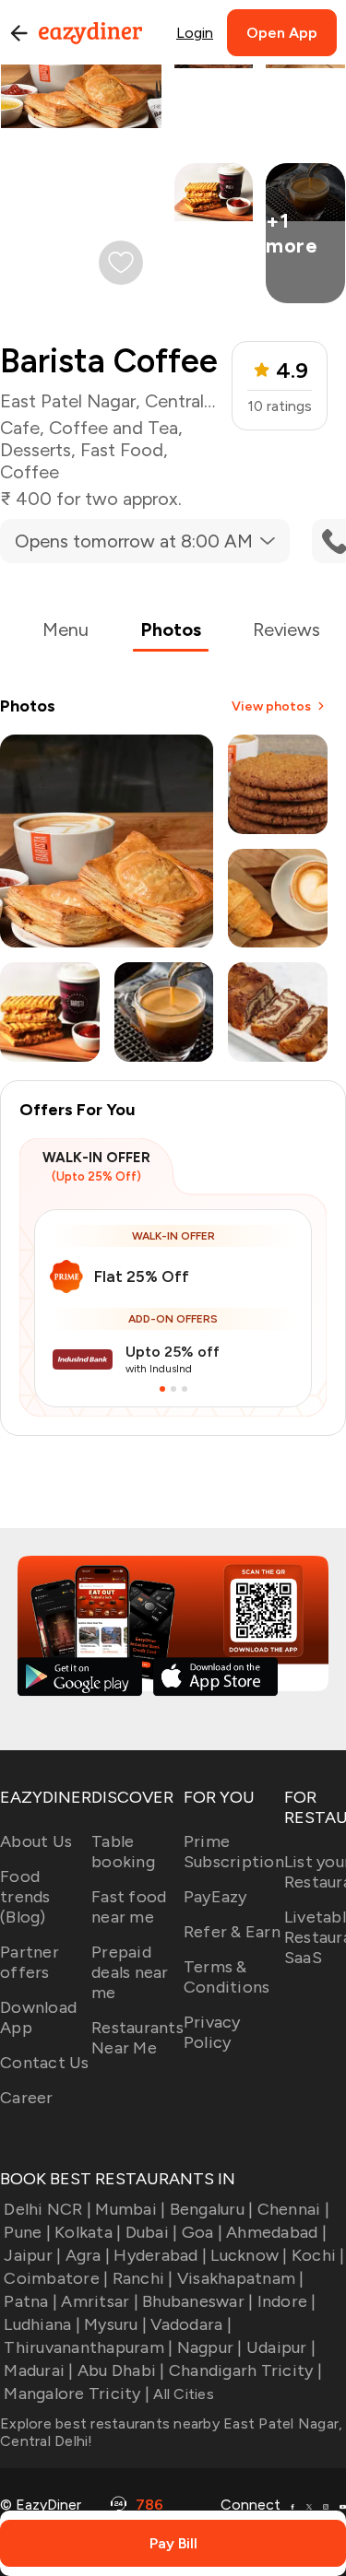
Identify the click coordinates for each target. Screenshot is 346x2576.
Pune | (27, 2232)
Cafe (20, 428)
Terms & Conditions (227, 1977)
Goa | (202, 2232)
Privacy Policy (212, 2032)
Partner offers (30, 1962)
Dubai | (151, 2232)
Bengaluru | (211, 2209)
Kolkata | (88, 2232)
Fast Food (122, 450)
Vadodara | (191, 2324)
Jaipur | (32, 2255)
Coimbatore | (56, 2278)
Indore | (286, 2301)
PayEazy (215, 1897)
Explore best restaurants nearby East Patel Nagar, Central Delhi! (171, 2432)
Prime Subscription (234, 1852)
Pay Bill (173, 2543)
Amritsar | (100, 2301)
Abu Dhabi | (121, 2370)
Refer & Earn (232, 1932)
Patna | (30, 2301)
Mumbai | (130, 2209)
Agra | (88, 2255)
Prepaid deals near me (130, 1972)
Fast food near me (129, 1907)
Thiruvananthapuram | (88, 2347)
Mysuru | (115, 2324)
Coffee (30, 472)
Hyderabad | (160, 2255)
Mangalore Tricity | (77, 2394)
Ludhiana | (42, 2324)
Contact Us (45, 2063)
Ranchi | (143, 2278)
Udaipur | (281, 2347)
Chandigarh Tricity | (245, 2370)
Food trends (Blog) (25, 1897)
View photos (271, 706)
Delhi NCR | (48, 2209)
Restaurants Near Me (137, 2038)
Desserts (36, 450)
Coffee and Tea (113, 428)
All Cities (182, 2394)
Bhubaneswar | (197, 2301)
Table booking (123, 1852)
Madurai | (38, 2370)
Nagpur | (209, 2347)
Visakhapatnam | (241, 2278)
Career (27, 2098)
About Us (36, 1841)
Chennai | (293, 2209)
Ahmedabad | (276, 2232)
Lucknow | (249, 2255)
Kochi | (318, 2255)
